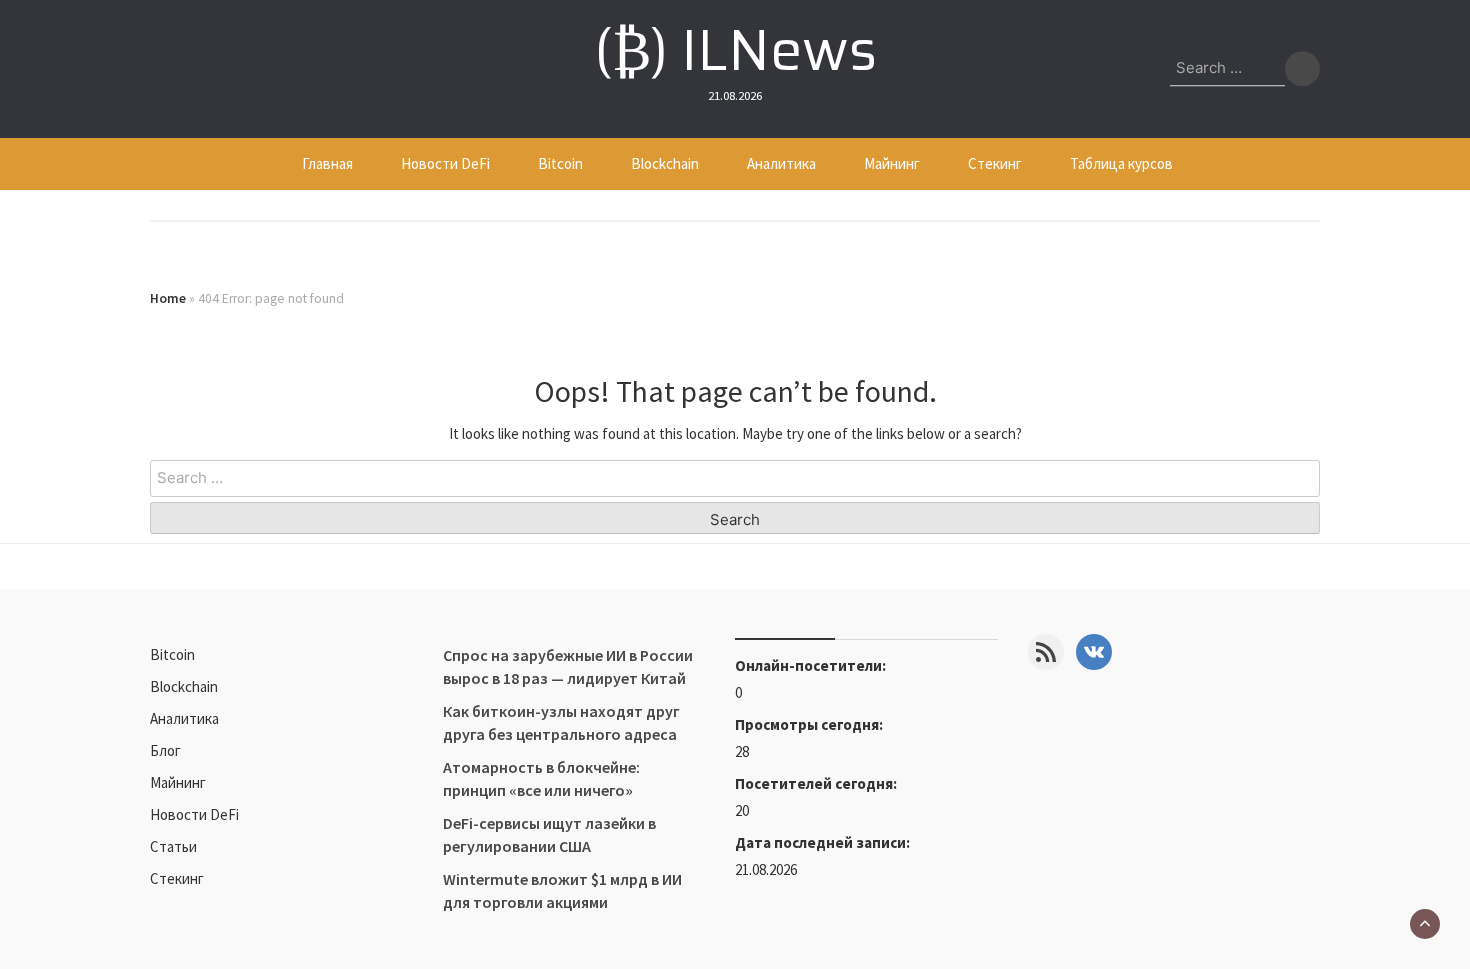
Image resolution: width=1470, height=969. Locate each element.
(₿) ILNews (735, 50)
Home (168, 298)
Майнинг (892, 163)
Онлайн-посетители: (812, 665)
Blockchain (665, 163)
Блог (165, 750)
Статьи (173, 846)
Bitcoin (560, 163)
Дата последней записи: (824, 842)
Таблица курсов (1121, 163)
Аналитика (781, 163)
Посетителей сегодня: (817, 783)
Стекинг (995, 163)
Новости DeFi (445, 163)
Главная (327, 163)
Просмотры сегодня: (810, 724)
